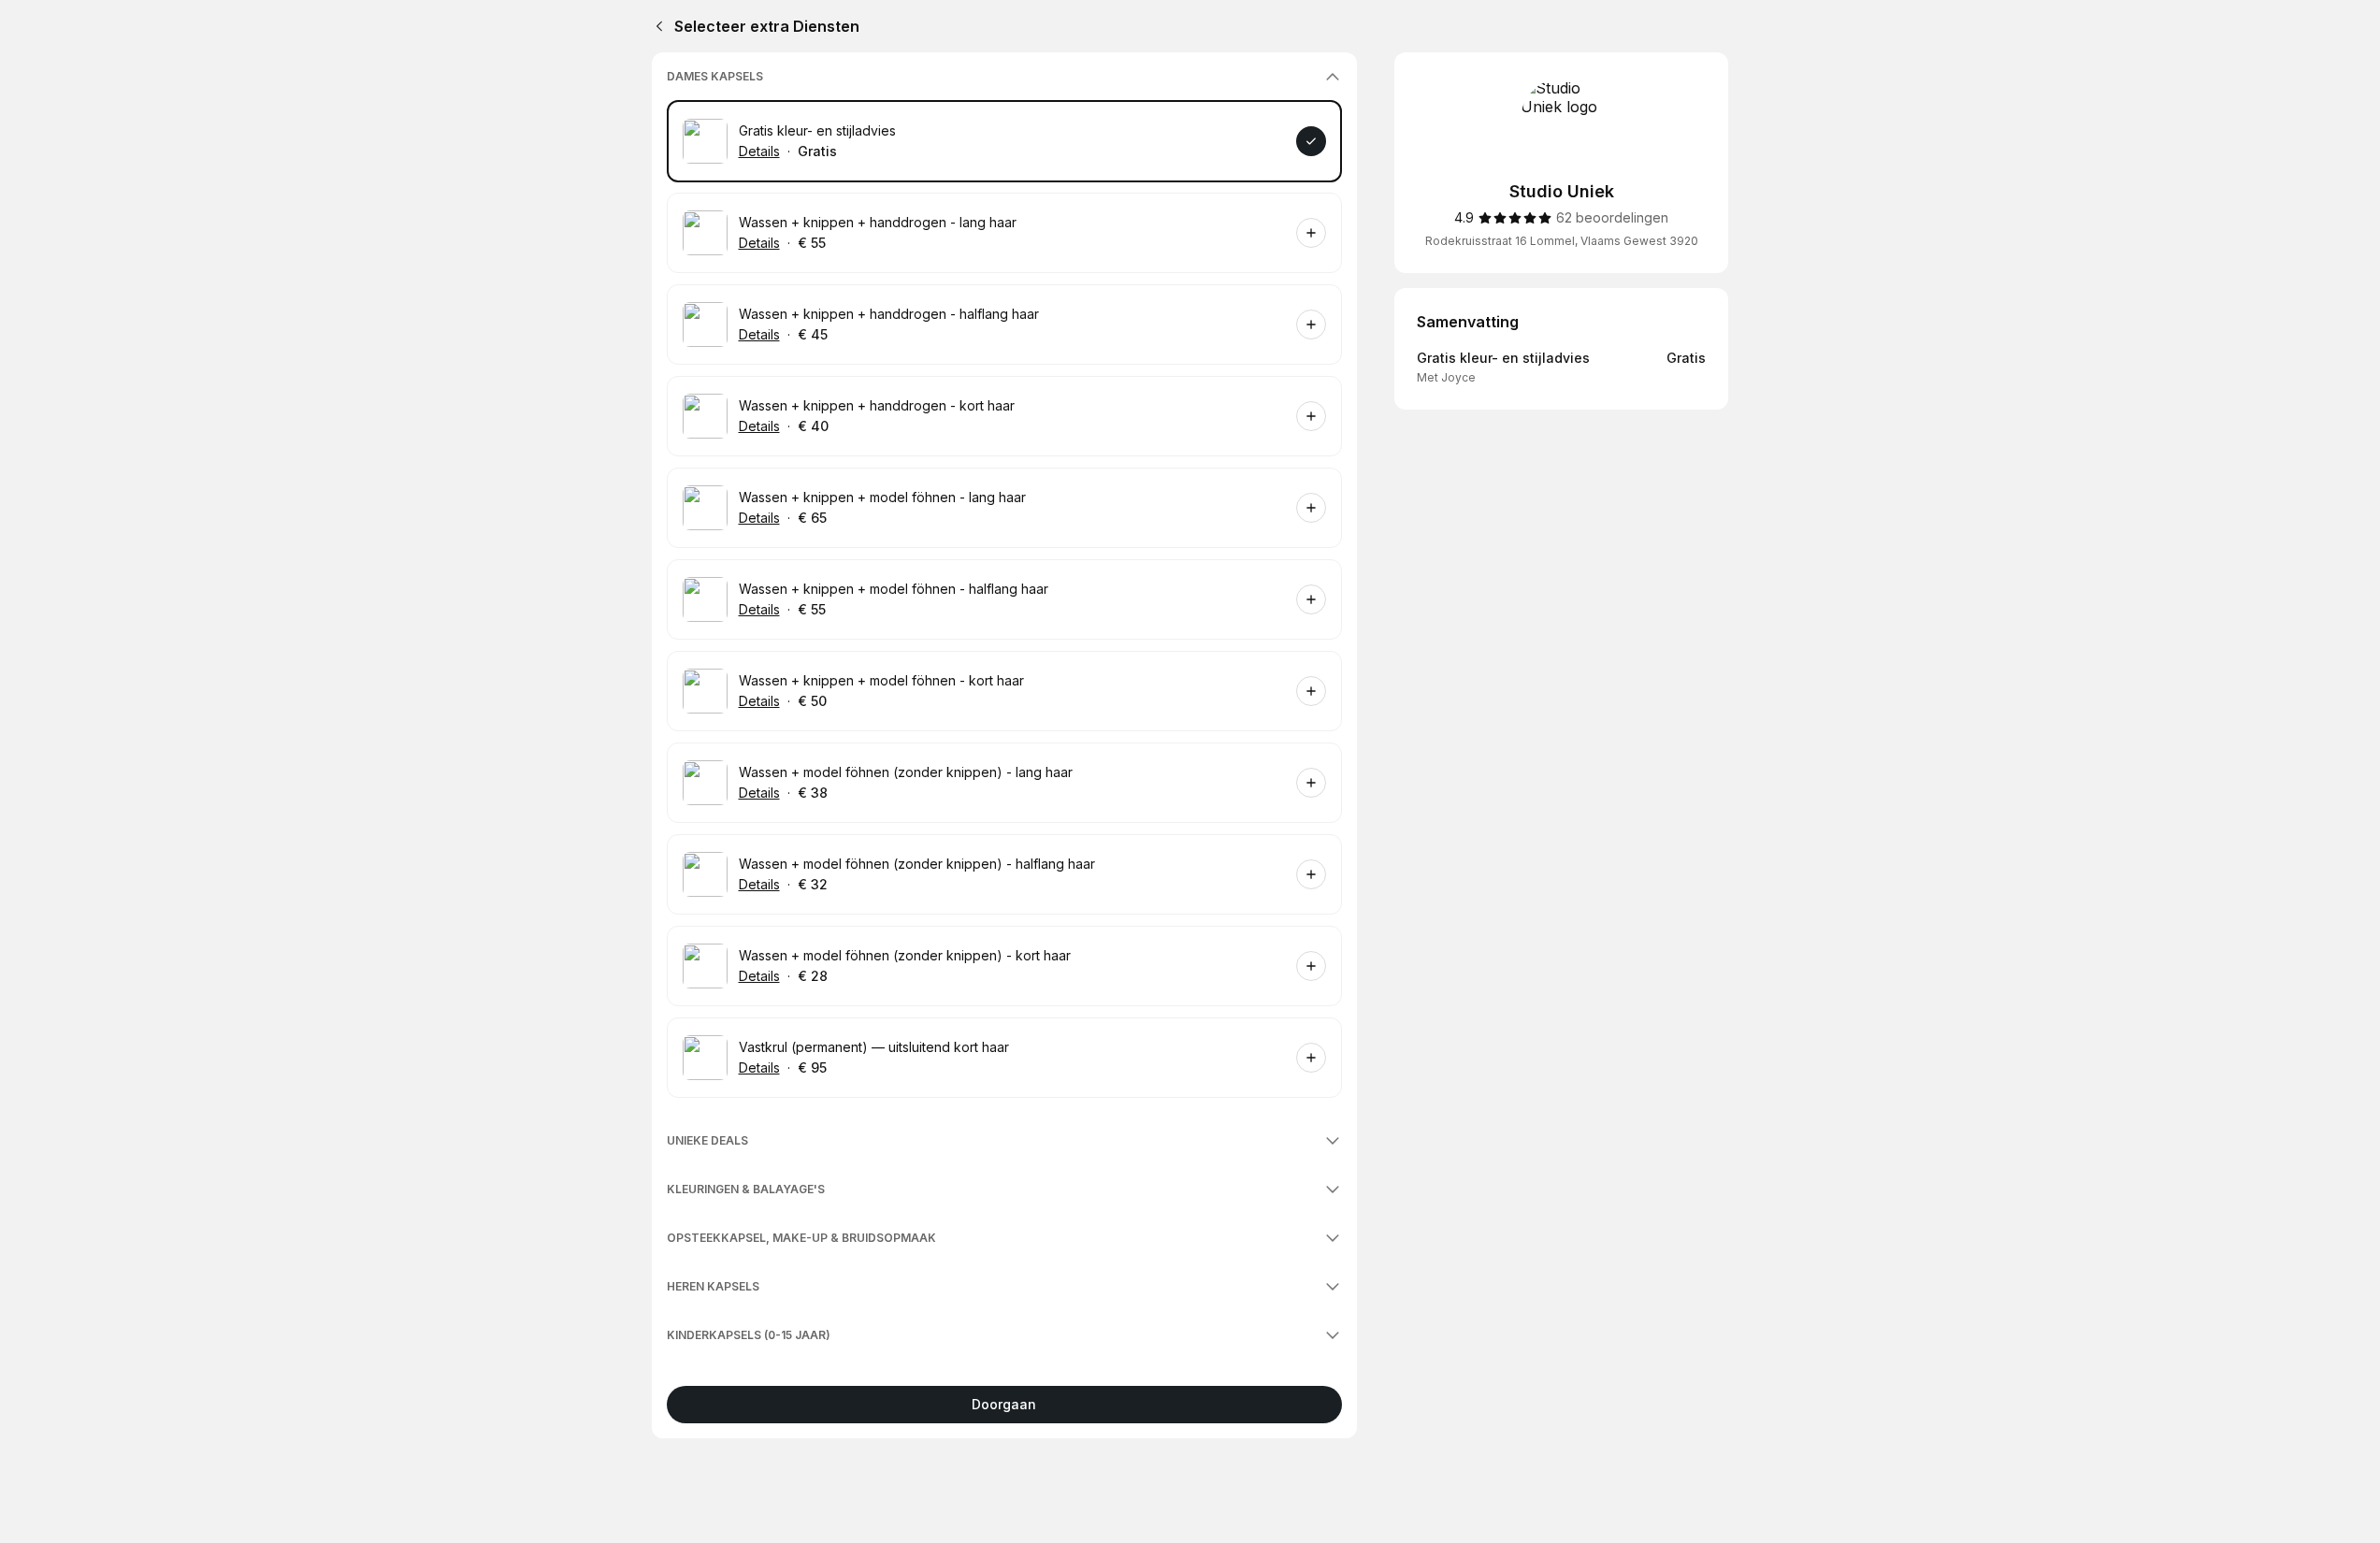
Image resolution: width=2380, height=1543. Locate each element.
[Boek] (1311, 141)
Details (759, 151)
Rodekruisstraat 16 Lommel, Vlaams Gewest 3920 (1562, 241)
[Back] (656, 26)
